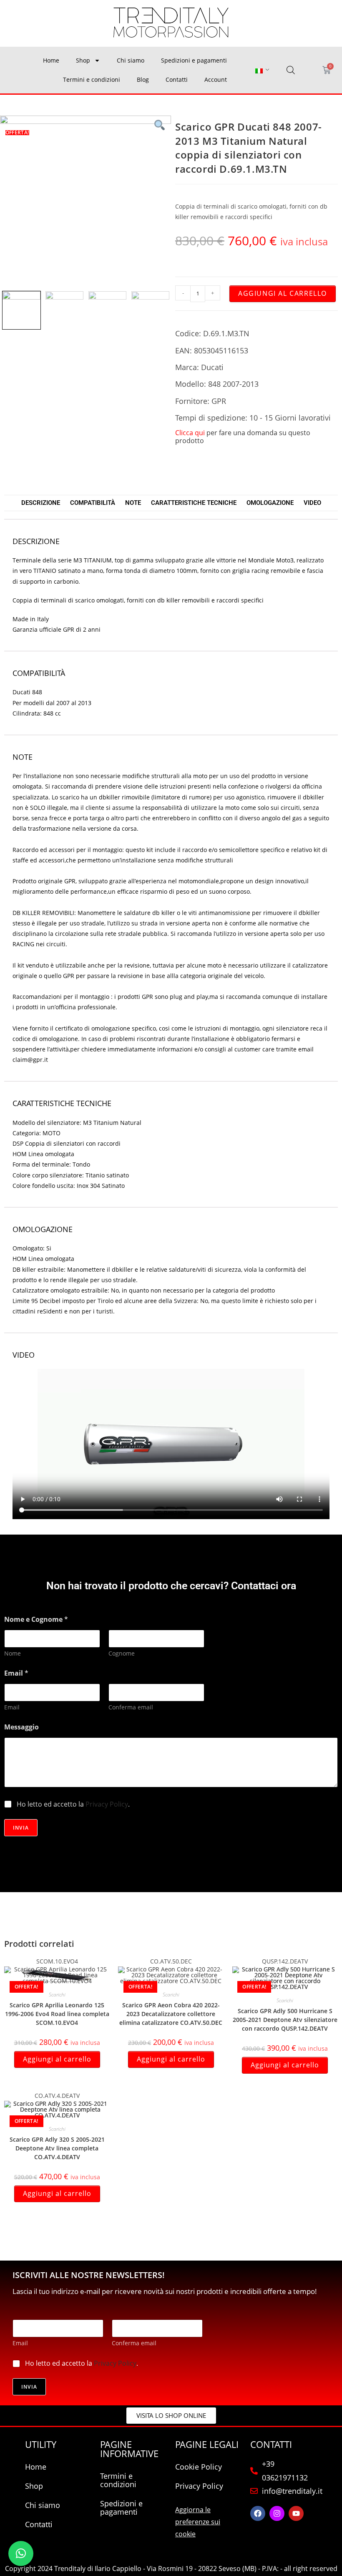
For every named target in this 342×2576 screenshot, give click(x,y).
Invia (21, 1828)
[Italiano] (259, 70)
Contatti (177, 79)
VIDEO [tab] (312, 503)
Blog (143, 79)
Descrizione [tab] (41, 503)
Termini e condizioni (92, 79)
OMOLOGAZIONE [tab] (270, 503)
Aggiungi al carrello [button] (57, 2059)
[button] (21, 2553)
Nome (13, 1653)
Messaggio (21, 1727)
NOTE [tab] (133, 503)
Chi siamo (131, 60)
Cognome (122, 1653)
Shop (83, 60)
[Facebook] (258, 2513)
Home (51, 60)
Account (216, 79)
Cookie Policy (199, 2467)
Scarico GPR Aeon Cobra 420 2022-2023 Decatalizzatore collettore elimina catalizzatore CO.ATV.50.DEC (171, 2014)
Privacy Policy (107, 1804)
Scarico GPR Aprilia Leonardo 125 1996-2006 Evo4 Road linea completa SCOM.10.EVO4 (57, 2014)
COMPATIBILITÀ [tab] (93, 503)
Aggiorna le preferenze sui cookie (198, 2522)
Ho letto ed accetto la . (73, 1804)
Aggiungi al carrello (283, 293)
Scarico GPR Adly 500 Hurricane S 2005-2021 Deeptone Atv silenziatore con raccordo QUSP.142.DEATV (285, 2020)
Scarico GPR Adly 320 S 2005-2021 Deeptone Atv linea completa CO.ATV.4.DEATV (57, 2148)
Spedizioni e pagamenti (194, 60)
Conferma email (131, 1707)
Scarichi (57, 1995)
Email (12, 1707)
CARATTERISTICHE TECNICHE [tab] (194, 503)
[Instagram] (277, 2513)
